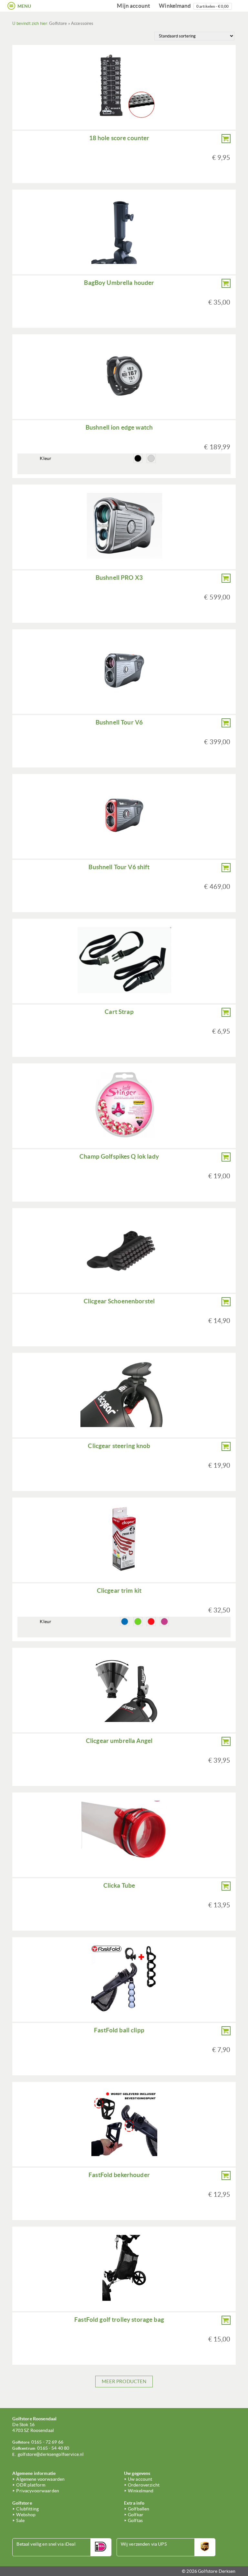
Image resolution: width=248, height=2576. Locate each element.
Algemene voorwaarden (40, 2479)
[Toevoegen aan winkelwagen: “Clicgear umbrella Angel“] (226, 1741)
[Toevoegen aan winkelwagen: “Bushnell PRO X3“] (226, 578)
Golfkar (136, 2515)
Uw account (140, 2479)
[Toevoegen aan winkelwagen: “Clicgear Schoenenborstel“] (226, 1302)
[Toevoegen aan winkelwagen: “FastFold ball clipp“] (226, 2031)
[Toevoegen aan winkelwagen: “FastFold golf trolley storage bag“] (226, 2320)
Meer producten (124, 2381)
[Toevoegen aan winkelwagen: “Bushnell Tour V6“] (226, 723)
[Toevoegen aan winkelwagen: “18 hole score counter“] (226, 139)
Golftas (135, 2520)
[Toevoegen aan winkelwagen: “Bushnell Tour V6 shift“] (226, 868)
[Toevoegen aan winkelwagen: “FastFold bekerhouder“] (226, 2175)
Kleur (46, 458)
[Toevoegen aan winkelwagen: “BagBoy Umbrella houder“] (226, 283)
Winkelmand (194, 6)
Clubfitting (27, 2509)
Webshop (26, 2515)
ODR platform (31, 2485)
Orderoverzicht (144, 2485)
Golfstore (58, 23)
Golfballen (139, 2509)
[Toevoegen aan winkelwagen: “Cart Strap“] (226, 1012)
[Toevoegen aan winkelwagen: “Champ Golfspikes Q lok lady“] (226, 1157)
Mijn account (134, 6)
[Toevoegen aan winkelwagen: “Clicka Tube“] (226, 1886)
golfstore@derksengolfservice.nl (51, 2454)
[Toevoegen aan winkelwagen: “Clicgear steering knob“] (226, 1446)
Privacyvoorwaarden (38, 2491)
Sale (20, 2520)
